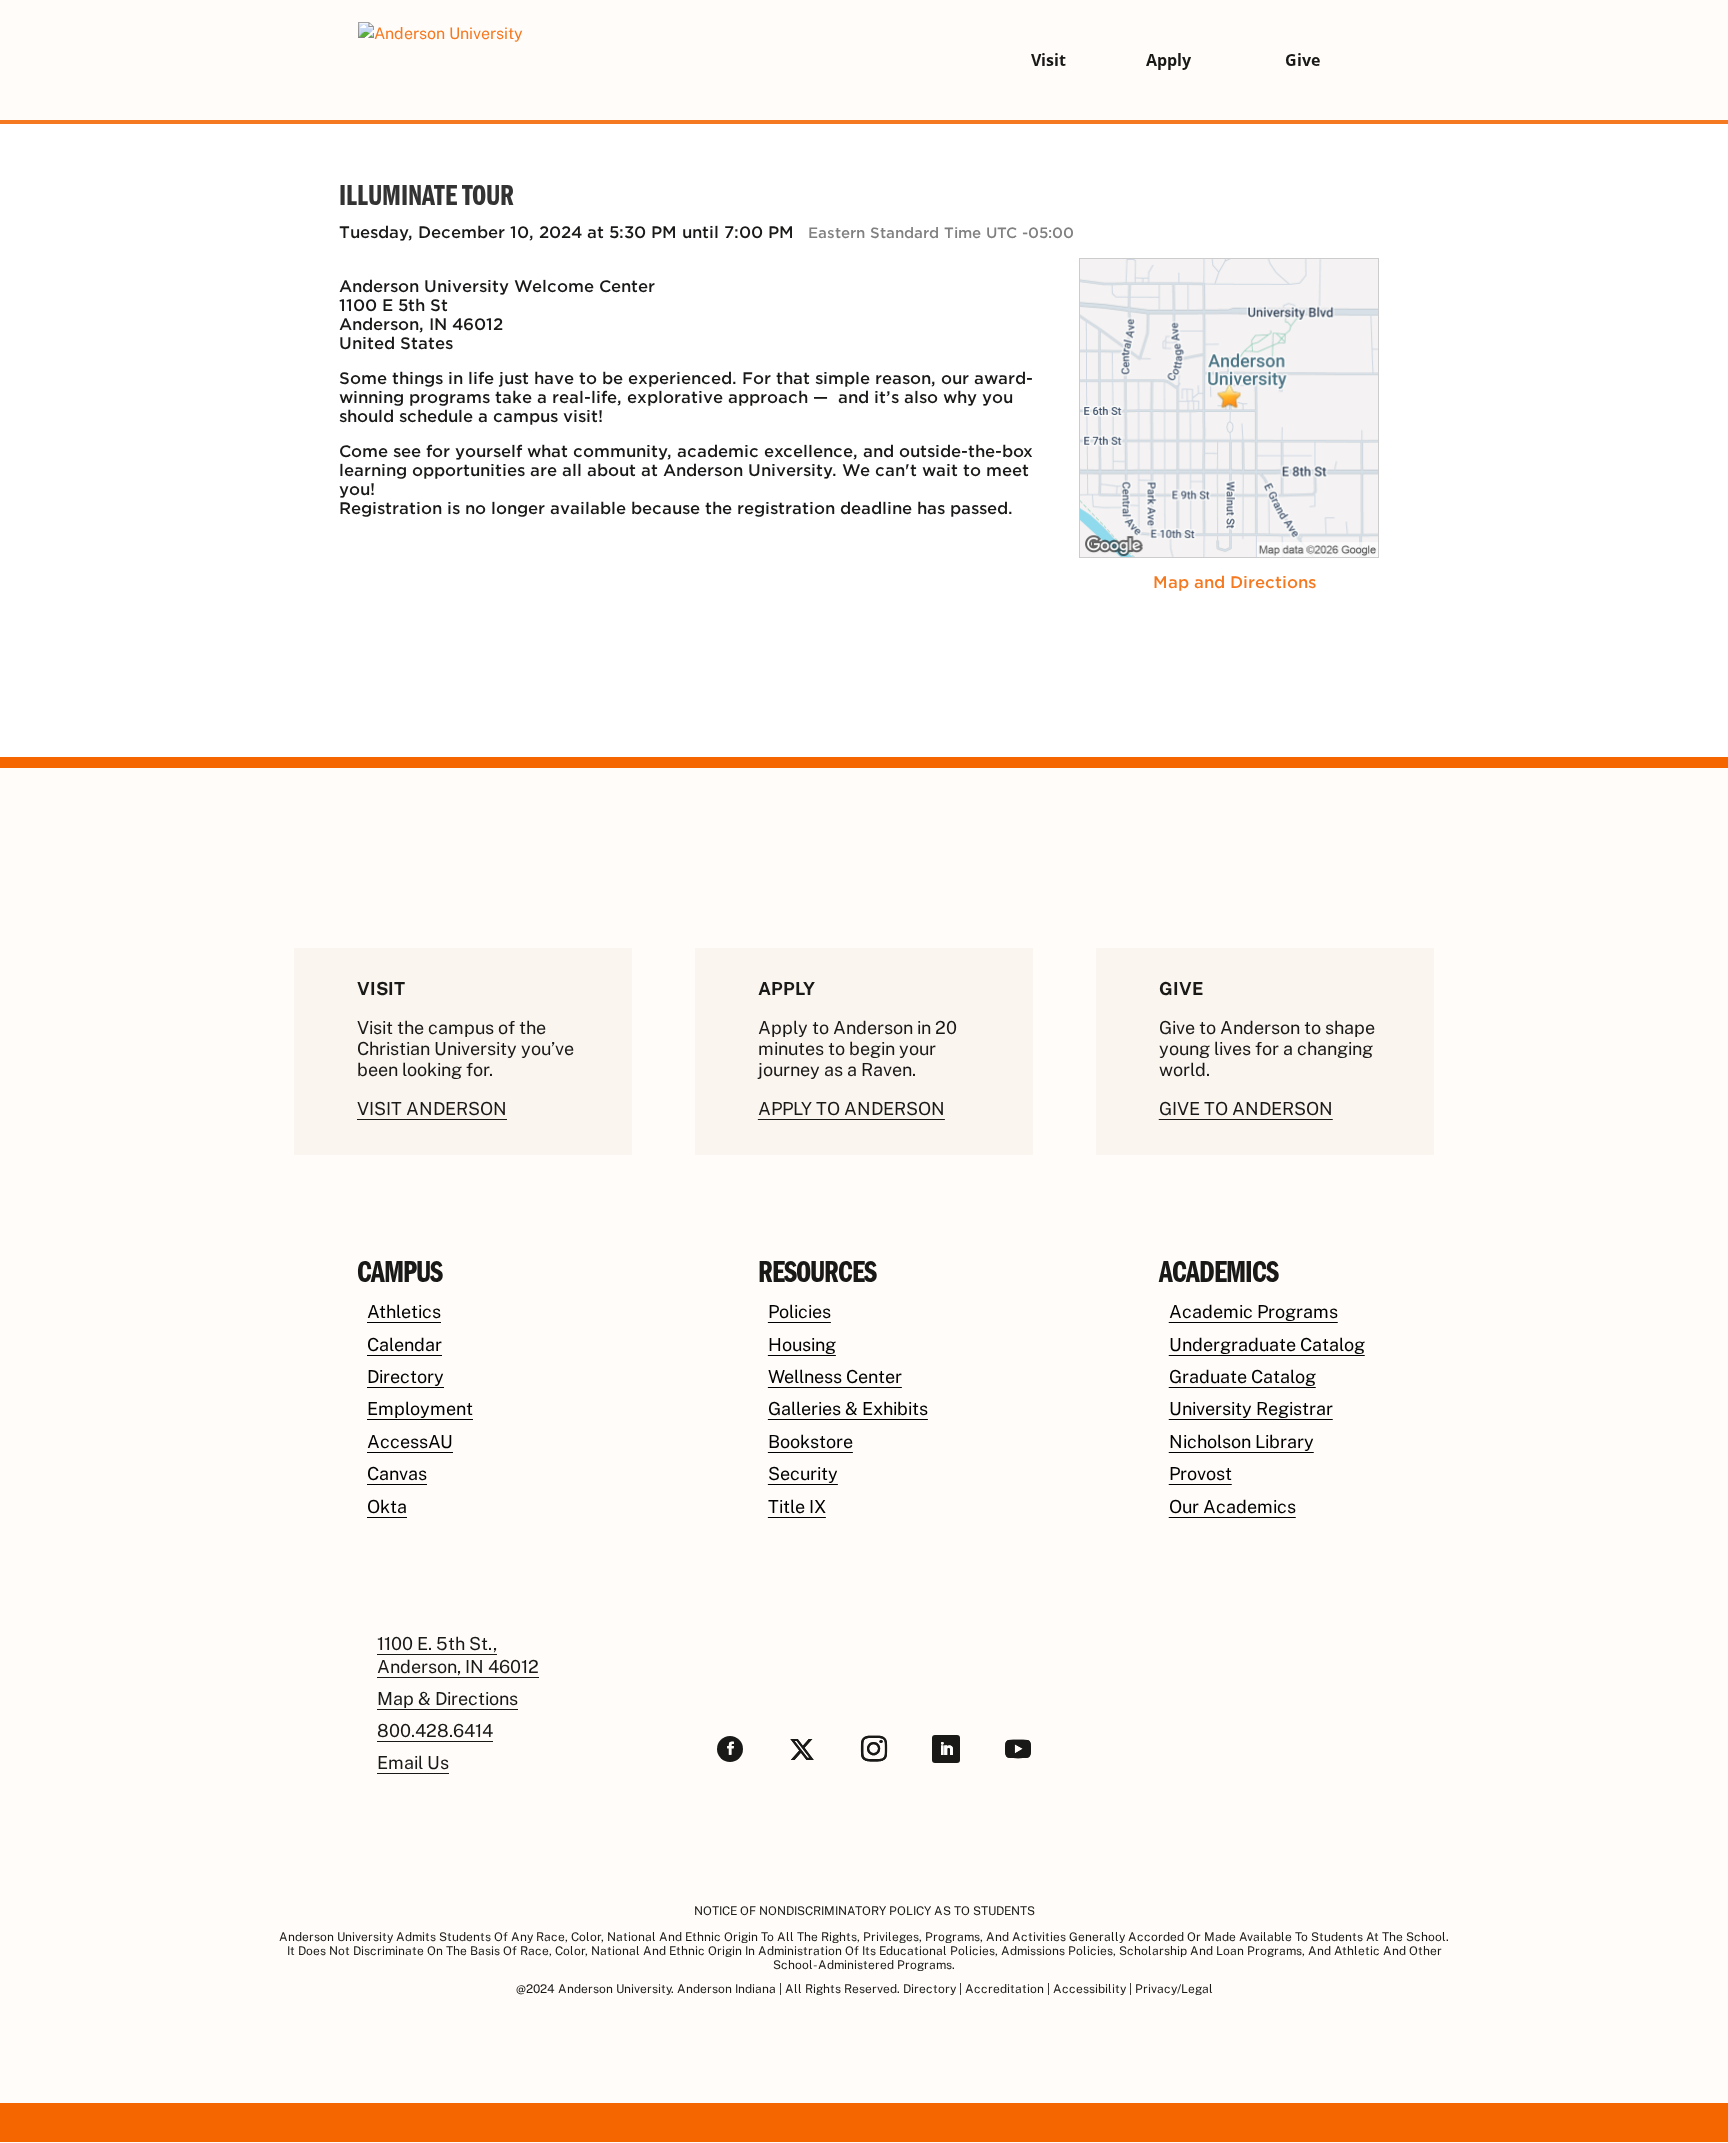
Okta (387, 1506)
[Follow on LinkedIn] (946, 1749)
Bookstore (810, 1441)
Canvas (397, 1473)
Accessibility (1089, 1989)
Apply (1168, 60)
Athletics (404, 1311)
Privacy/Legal (1174, 1989)
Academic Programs (1253, 1311)
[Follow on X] (802, 1749)
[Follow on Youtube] (1018, 1749)
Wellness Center (835, 1376)
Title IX (797, 1506)
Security (803, 1473)
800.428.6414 (435, 1730)
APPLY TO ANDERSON (851, 1108)
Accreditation (1004, 1989)
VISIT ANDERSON (432, 1108)
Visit (1048, 60)
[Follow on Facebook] (730, 1749)
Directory (405, 1376)
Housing (802, 1344)
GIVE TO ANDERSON (1246, 1108)
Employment (420, 1408)
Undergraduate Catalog (1267, 1344)
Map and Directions (1234, 582)
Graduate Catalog (1242, 1376)
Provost (1200, 1473)
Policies (799, 1311)
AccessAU (410, 1441)
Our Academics (1232, 1506)
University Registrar (1251, 1408)
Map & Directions (447, 1698)
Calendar (404, 1344)
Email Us (413, 1762)
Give (1302, 60)
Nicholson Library (1241, 1441)
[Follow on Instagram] (874, 1749)
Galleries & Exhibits (848, 1408)
